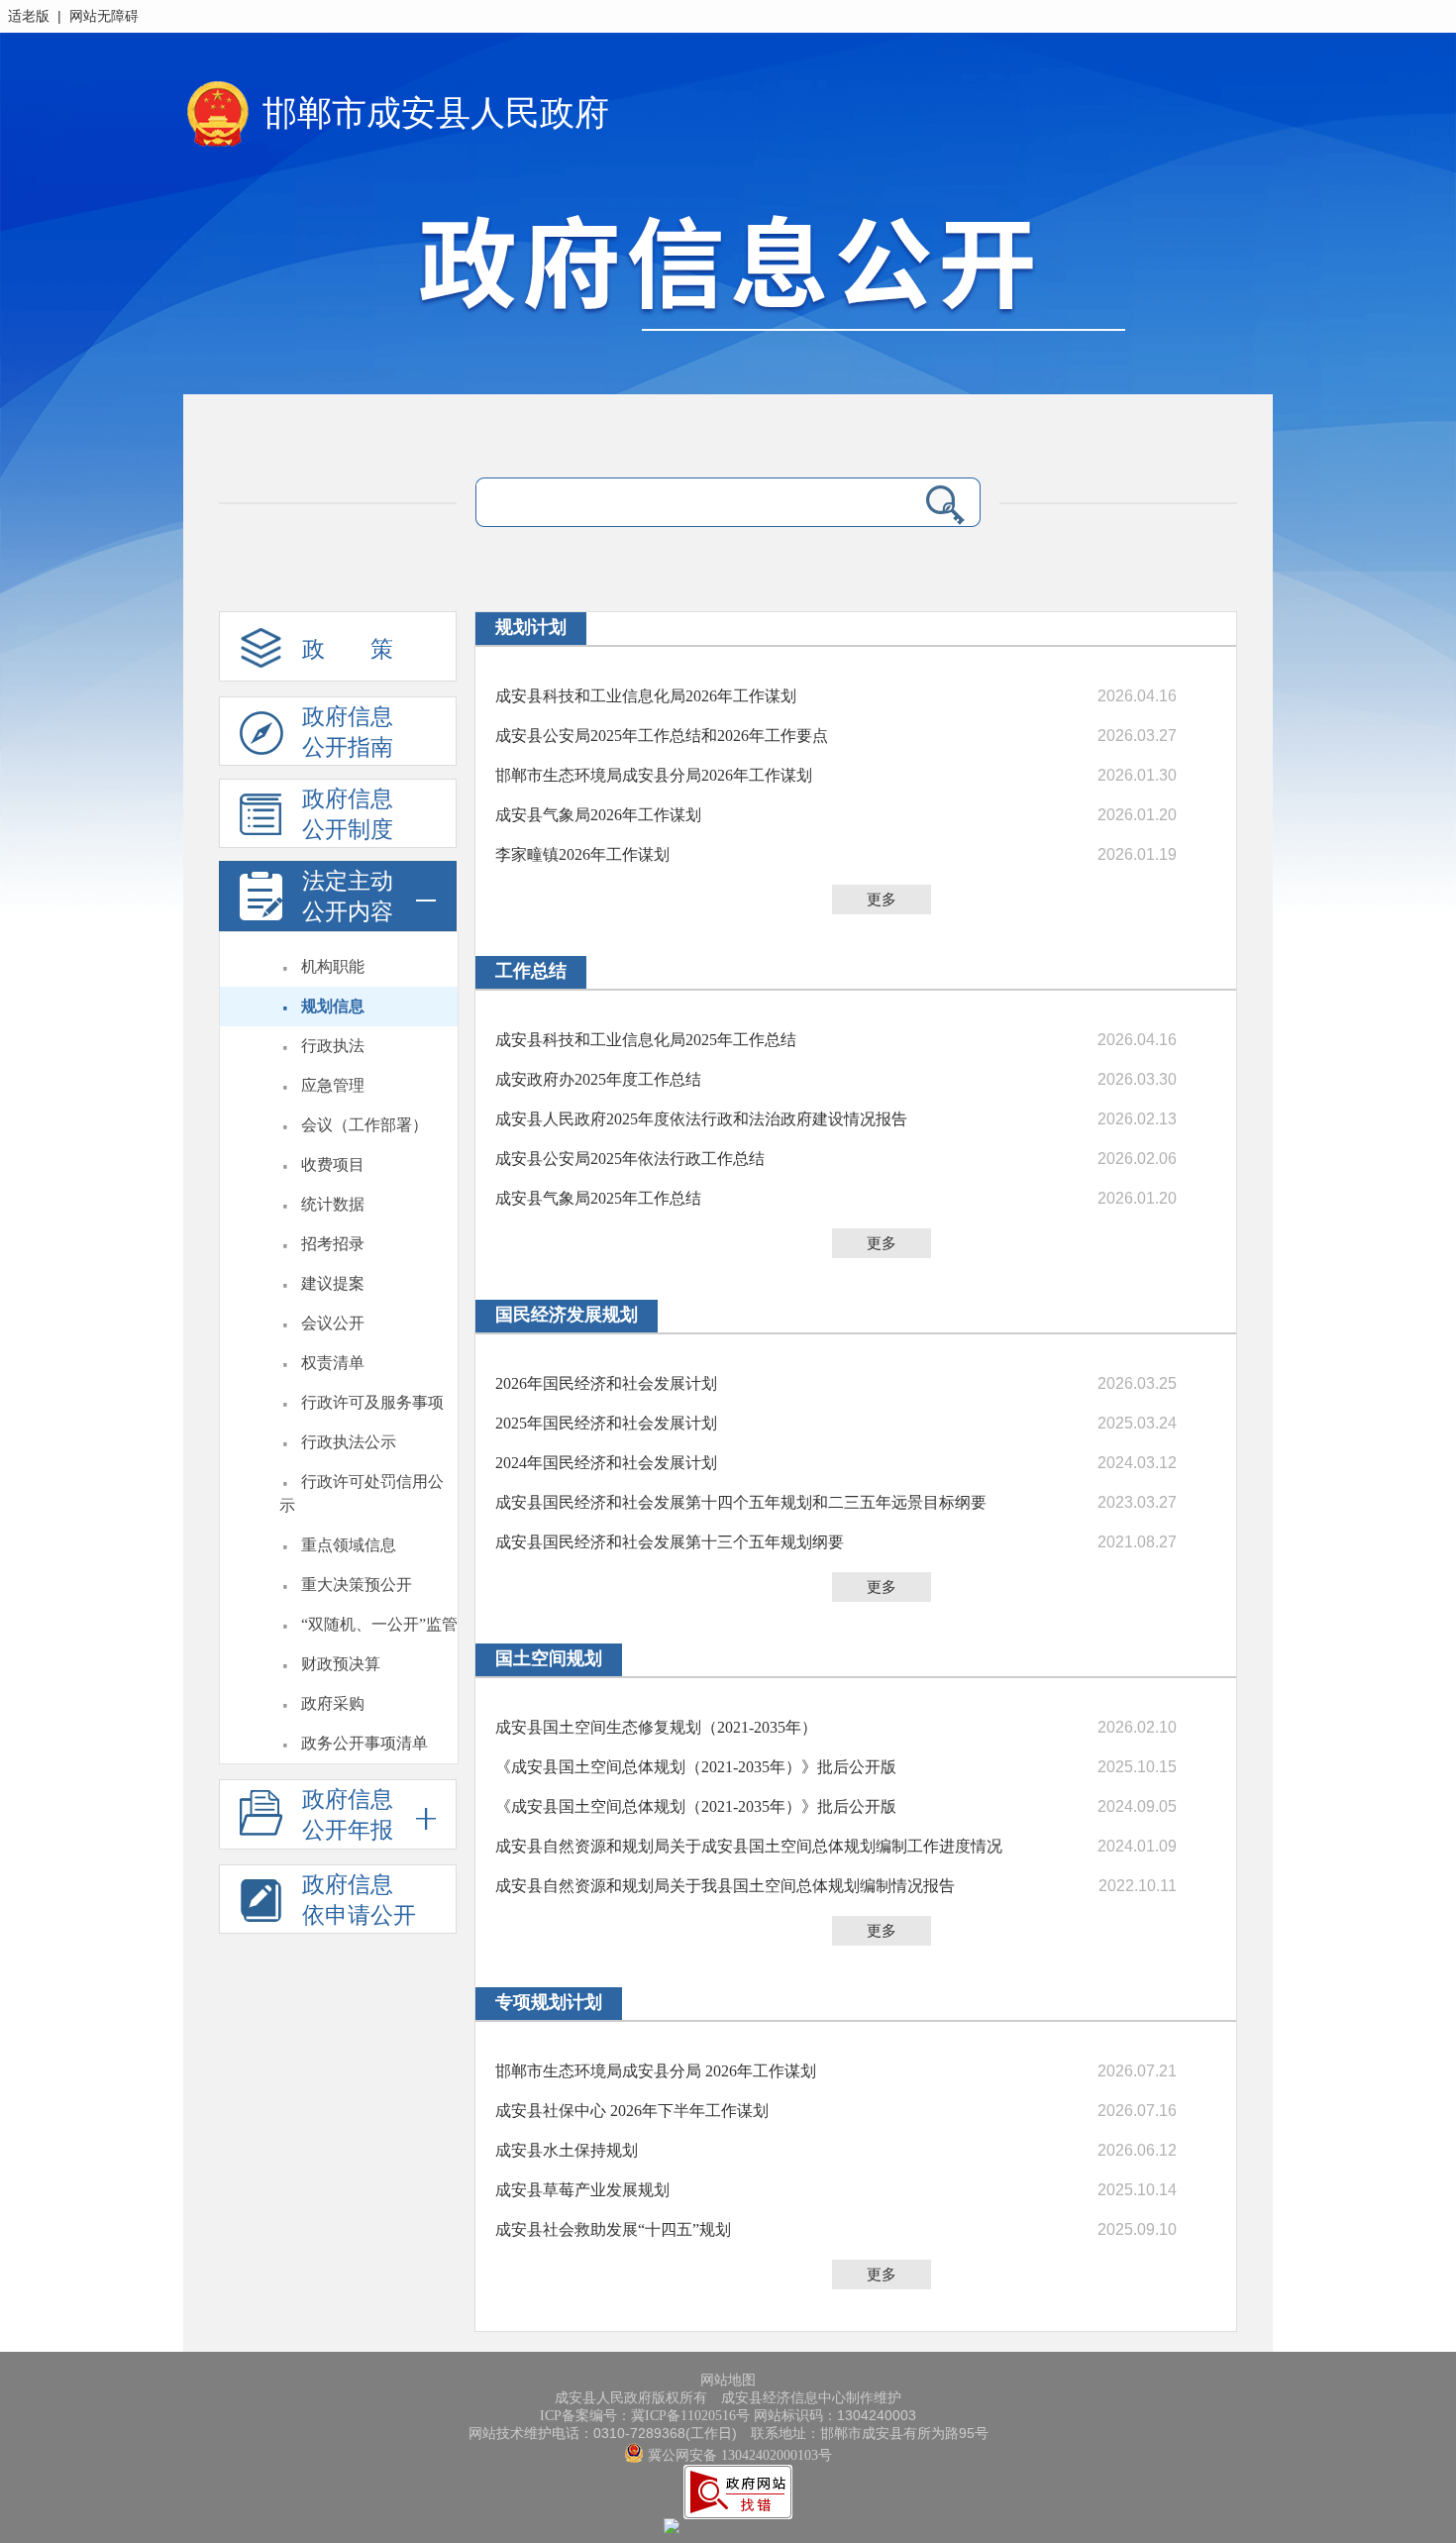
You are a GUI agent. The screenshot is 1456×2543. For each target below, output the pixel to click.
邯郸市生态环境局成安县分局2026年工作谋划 (654, 775)
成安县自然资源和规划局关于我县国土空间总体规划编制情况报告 (725, 1886)
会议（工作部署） (364, 1125)
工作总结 (531, 971)
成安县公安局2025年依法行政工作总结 (630, 1159)
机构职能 (333, 966)
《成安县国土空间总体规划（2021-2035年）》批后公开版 (696, 1767)
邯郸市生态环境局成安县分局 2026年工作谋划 (656, 2071)
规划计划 (531, 627)
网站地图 (728, 2380)
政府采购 (333, 1703)
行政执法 (333, 1046)
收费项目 (333, 1165)
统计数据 (333, 1204)
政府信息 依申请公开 (359, 1900)
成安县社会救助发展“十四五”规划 (613, 2229)
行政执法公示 (349, 1442)
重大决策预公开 (357, 1585)
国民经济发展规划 (567, 1315)
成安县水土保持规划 (567, 2150)
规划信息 (333, 1006)
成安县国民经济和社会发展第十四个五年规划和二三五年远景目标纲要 (741, 1502)
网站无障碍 (104, 16)
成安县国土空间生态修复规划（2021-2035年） (656, 1727)
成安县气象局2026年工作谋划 (598, 815)
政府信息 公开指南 (348, 732)
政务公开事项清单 (364, 1743)
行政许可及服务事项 (372, 1402)
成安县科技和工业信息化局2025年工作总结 (646, 1040)
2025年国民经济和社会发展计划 (606, 1423)
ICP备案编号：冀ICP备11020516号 (645, 2416)
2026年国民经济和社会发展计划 (606, 1383)
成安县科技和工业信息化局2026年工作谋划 (646, 696)
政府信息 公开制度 (348, 814)
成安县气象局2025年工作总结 (598, 1198)
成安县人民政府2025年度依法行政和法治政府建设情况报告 (701, 1119)
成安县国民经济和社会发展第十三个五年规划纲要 (670, 1542)
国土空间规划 (549, 1658)
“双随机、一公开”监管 (379, 1624)
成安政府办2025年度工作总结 (598, 1079)
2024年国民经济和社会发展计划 (606, 1463)
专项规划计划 (549, 2002)
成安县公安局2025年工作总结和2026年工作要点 (662, 736)
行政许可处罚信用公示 (362, 1493)
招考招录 (333, 1244)
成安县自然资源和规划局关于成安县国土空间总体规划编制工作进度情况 (749, 1846)
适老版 (29, 16)
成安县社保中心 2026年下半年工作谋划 (632, 2111)
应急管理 (333, 1085)
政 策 (348, 649)
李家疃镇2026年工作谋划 (582, 854)
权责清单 (333, 1363)
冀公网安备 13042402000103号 (738, 2455)
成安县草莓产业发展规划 (582, 2190)
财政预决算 (341, 1664)
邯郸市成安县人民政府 (436, 113)
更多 (882, 900)
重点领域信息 (349, 1545)
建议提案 (333, 1283)
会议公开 (333, 1323)
